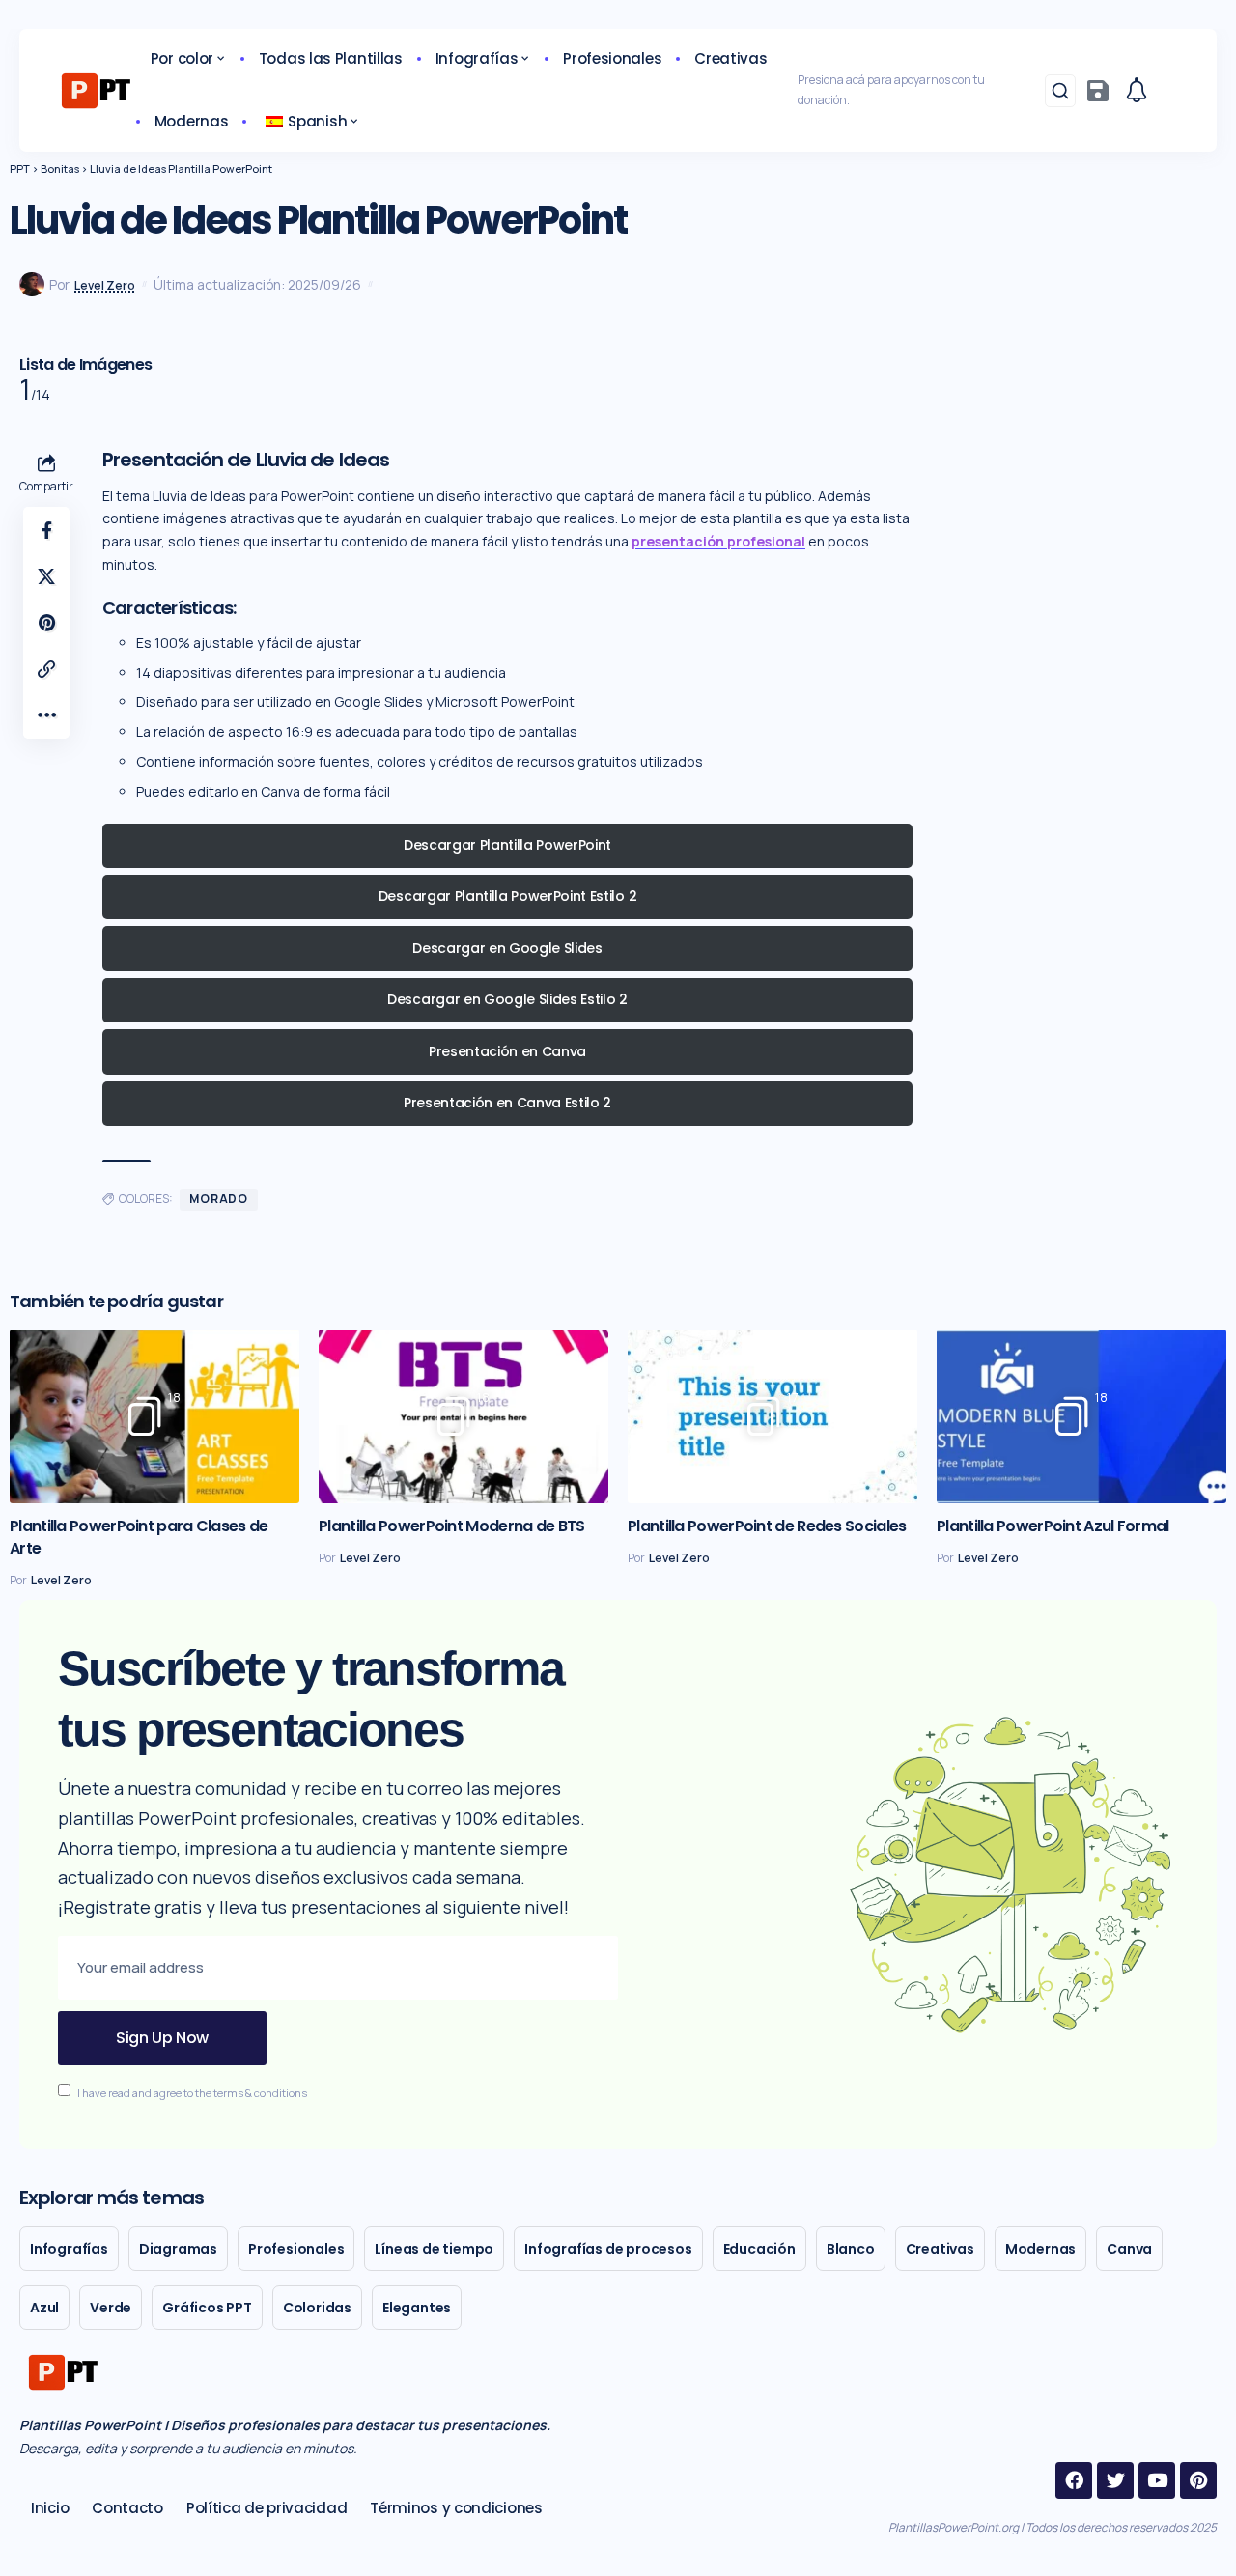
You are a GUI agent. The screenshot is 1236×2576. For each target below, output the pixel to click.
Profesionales (296, 2249)
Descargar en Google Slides (507, 948)
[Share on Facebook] (46, 530)
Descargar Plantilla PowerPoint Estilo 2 (507, 896)
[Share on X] (46, 576)
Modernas (1040, 2249)
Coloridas (317, 2308)
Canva (1129, 2249)
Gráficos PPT (207, 2308)
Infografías (69, 2249)
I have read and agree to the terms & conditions (192, 2092)
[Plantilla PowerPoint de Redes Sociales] (772, 1416)
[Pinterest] (1198, 2480)
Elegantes (417, 2308)
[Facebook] (1074, 2480)
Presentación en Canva (507, 1051)
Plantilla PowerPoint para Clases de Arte (139, 1537)
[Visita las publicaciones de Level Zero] (32, 285)
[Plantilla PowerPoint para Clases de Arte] (154, 1416)
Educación (759, 2249)
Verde (111, 2308)
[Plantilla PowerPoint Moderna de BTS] (463, 1416)
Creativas (940, 2249)
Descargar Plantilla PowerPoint (507, 845)
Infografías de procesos (608, 2249)
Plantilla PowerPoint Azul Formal (1053, 1526)
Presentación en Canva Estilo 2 (507, 1103)
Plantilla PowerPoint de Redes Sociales (767, 1526)
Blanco (851, 2249)
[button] (1060, 91)
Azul (44, 2308)
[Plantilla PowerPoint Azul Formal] (1081, 1416)
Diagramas (178, 2249)
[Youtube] (1157, 2480)
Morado (219, 1199)
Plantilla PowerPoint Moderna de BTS (452, 1526)
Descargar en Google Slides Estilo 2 (507, 999)
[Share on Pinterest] (46, 623)
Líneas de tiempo (434, 2249)
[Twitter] (1115, 2480)
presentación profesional (718, 541)
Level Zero (105, 285)
